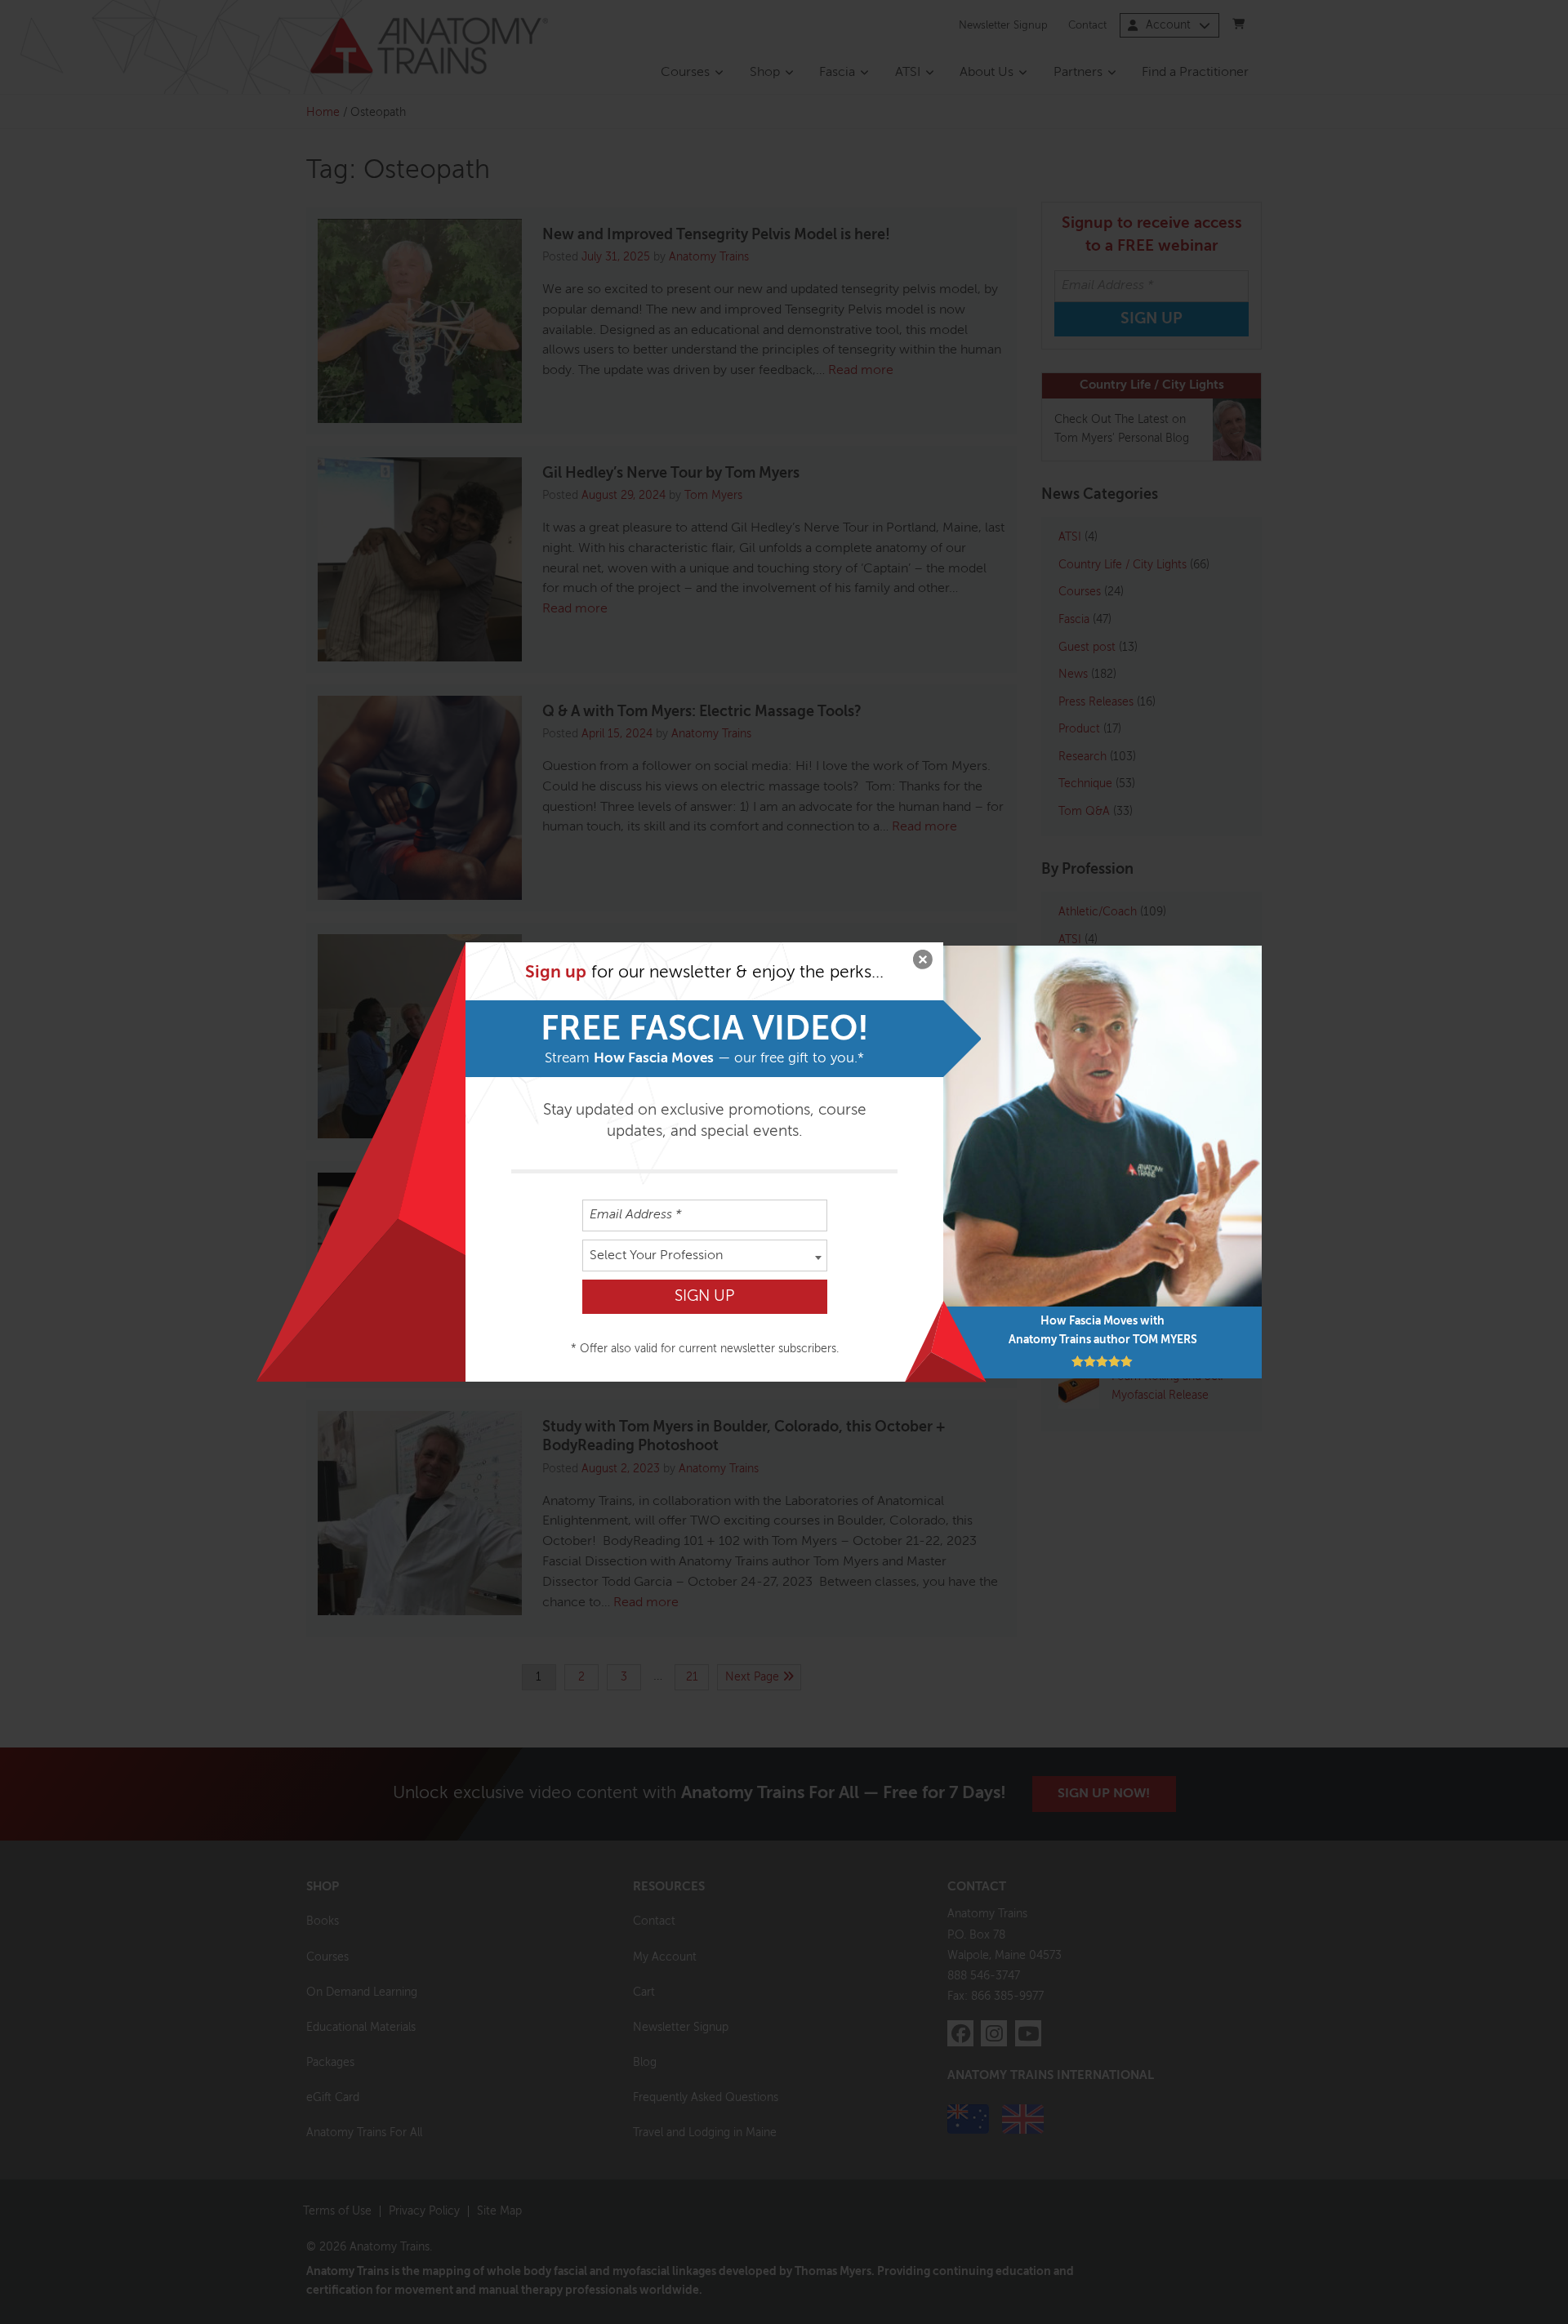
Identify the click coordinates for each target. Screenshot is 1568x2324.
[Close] (923, 963)
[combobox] (705, 1255)
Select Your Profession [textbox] (656, 1256)
